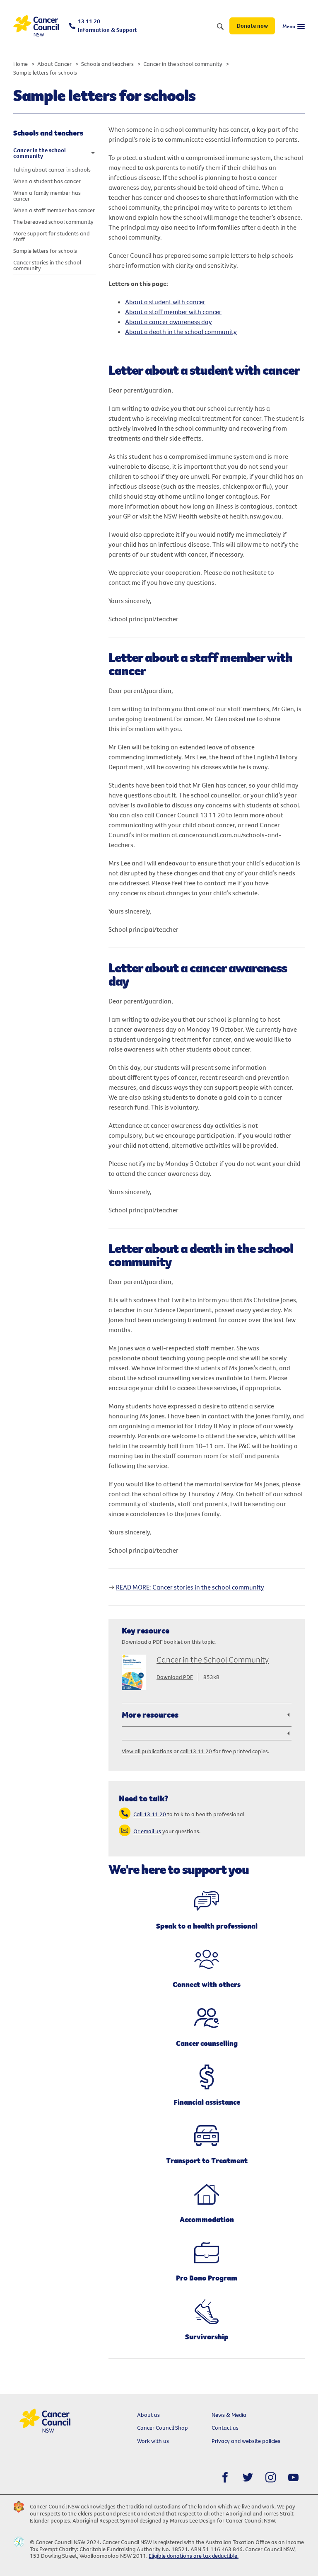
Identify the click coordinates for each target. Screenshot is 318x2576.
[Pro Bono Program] (207, 2253)
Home (20, 64)
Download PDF (175, 1677)
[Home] (36, 26)
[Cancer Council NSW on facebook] (225, 2478)
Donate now (252, 26)
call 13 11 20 (196, 1751)
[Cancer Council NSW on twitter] (248, 2478)
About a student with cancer (165, 302)
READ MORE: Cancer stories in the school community (190, 1587)
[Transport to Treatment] (207, 2136)
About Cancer (54, 64)
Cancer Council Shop (163, 2428)
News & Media (229, 2415)
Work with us (153, 2441)
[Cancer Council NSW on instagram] (271, 2478)
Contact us (225, 2428)
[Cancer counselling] (207, 2019)
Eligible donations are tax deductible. (194, 2556)
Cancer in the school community (183, 64)
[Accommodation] (207, 2194)
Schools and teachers (107, 64)
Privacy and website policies (246, 2441)
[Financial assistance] (207, 2077)
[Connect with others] (207, 1960)
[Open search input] (220, 27)
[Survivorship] (207, 2312)
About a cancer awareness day (169, 322)
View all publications (147, 1751)
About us (148, 2415)
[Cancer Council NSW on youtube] (293, 2478)
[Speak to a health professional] (207, 1901)
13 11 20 (107, 25)
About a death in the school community (181, 332)
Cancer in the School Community (213, 1659)
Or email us (147, 1831)
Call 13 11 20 (150, 1814)
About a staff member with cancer (173, 312)
